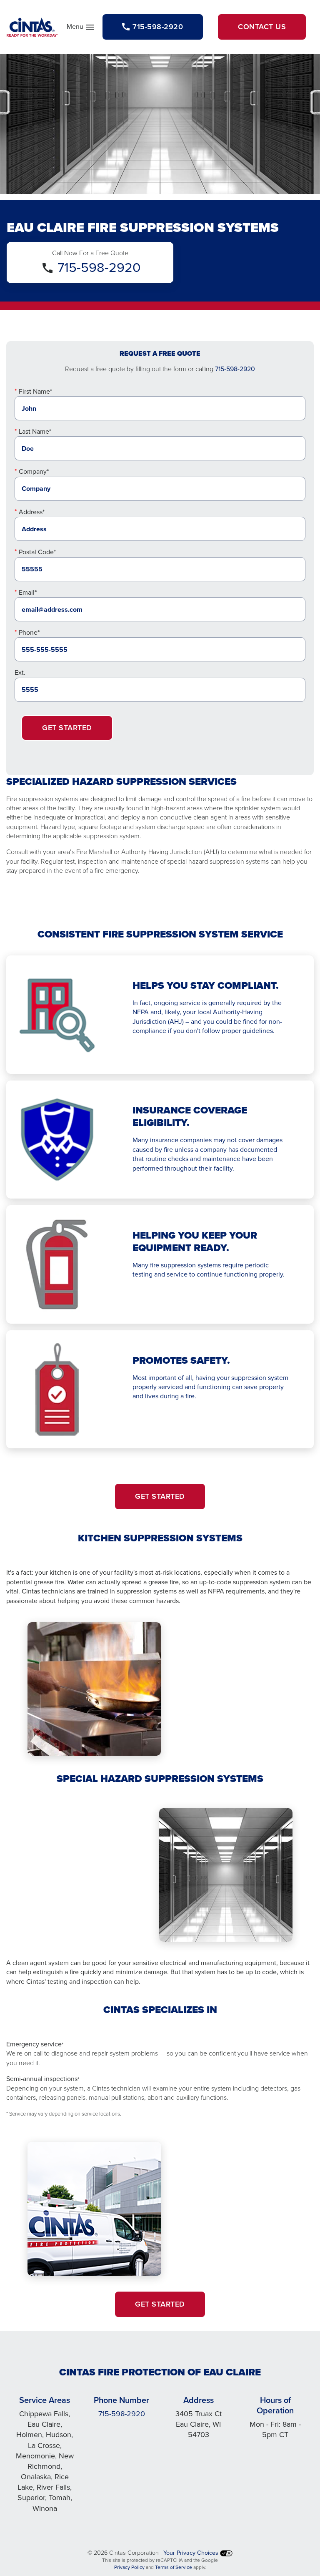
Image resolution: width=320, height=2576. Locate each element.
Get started (160, 1496)
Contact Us (262, 27)
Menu (81, 28)
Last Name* (35, 431)
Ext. (20, 672)
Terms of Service (174, 2567)
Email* (28, 592)
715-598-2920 (99, 267)
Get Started (67, 728)
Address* (32, 512)
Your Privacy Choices (192, 2553)
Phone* (29, 632)
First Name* (35, 391)
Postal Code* (37, 552)
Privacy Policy (129, 2567)
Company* (34, 471)
